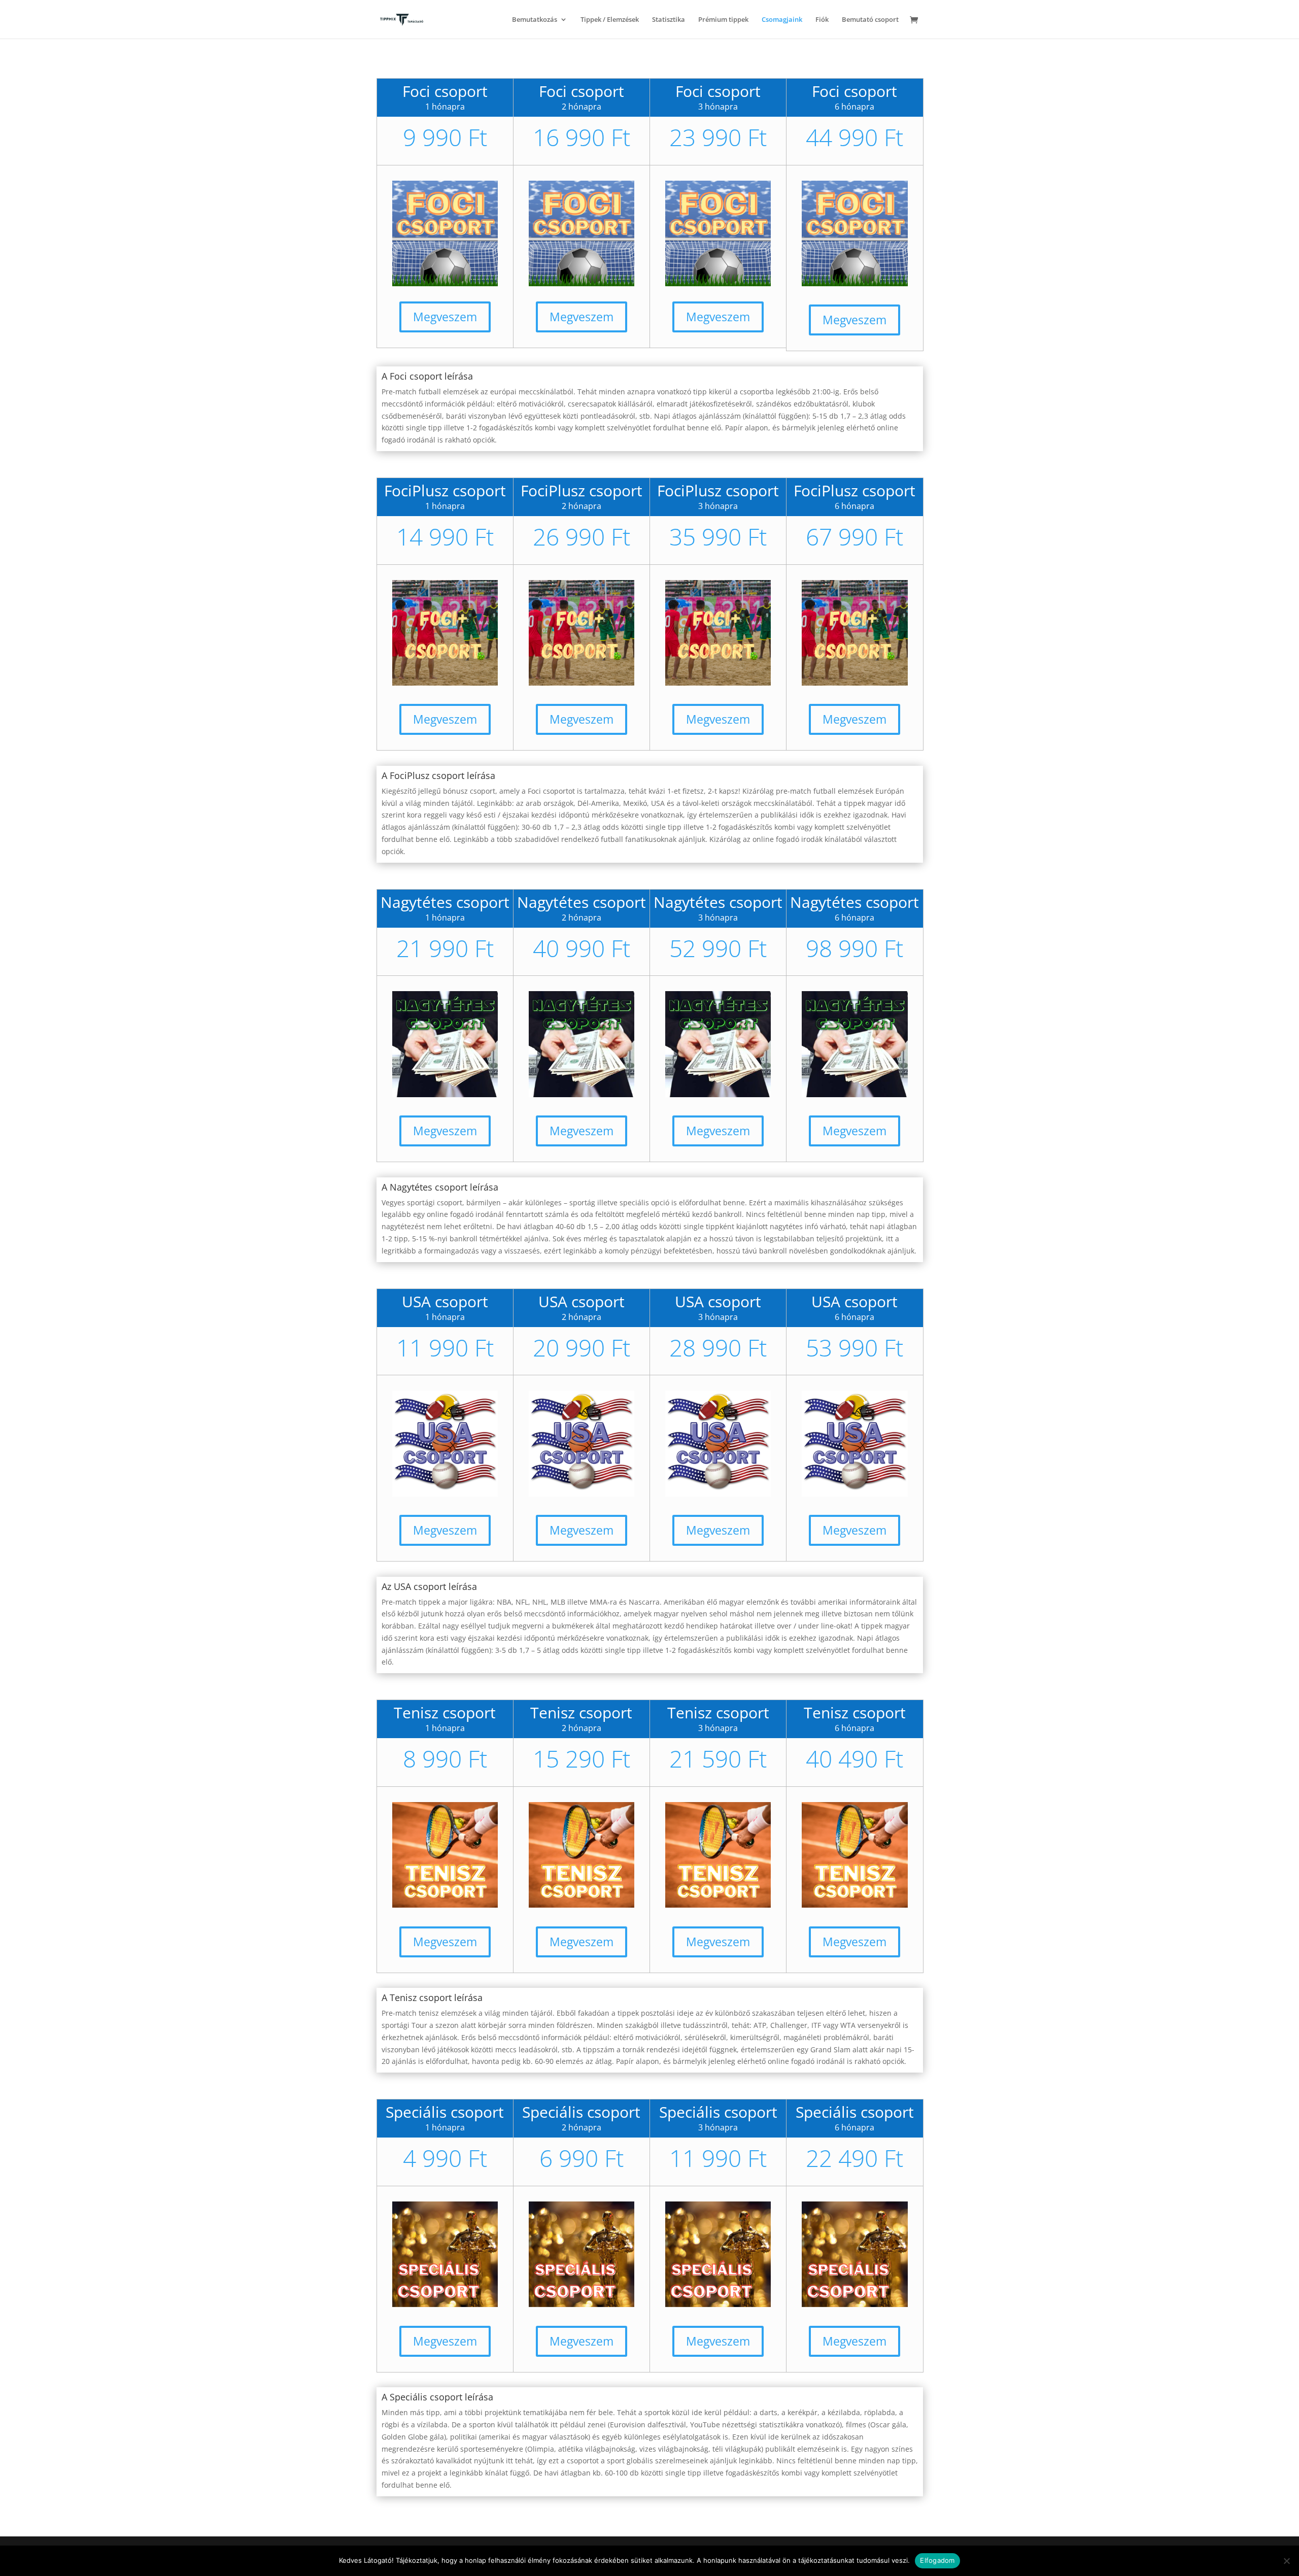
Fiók (822, 20)
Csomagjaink (782, 20)
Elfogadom (937, 2560)
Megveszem (445, 317)
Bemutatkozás (535, 20)
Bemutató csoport (870, 20)
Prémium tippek (723, 20)
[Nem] (1286, 2561)
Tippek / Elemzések (610, 20)
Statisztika (669, 20)
